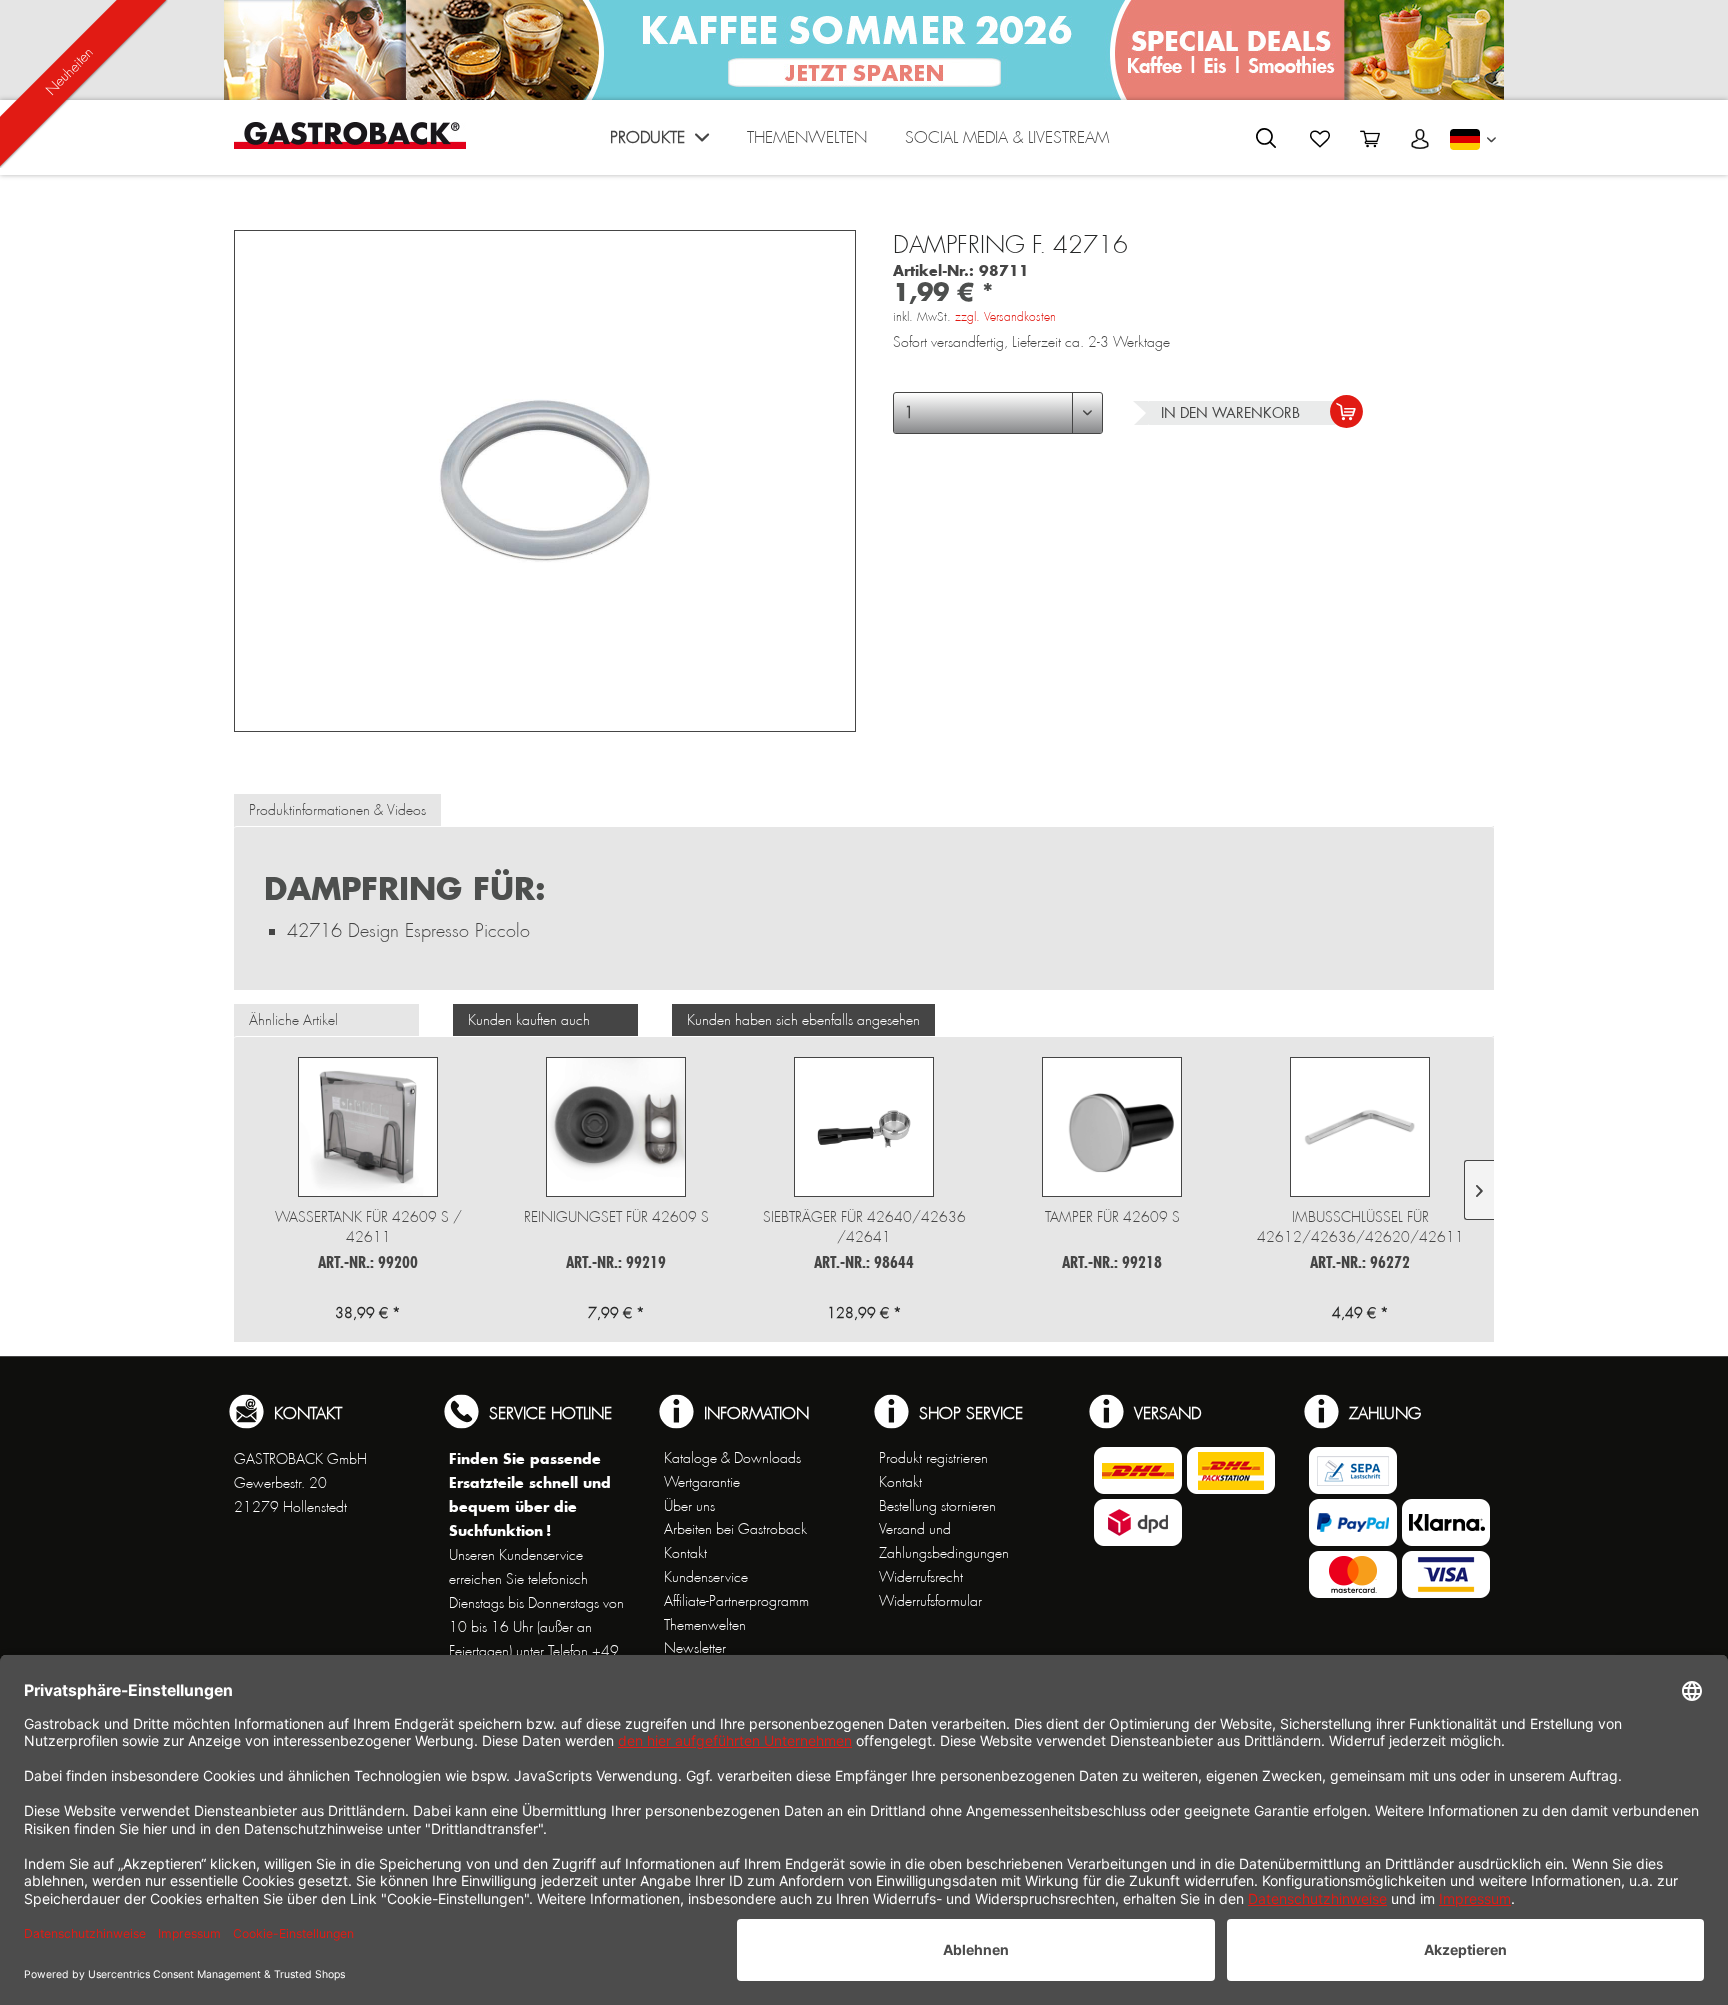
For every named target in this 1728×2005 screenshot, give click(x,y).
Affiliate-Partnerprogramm (736, 1601)
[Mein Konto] (1420, 139)
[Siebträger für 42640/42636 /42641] (864, 1127)
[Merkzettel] (1320, 139)
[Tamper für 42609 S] (1112, 1127)
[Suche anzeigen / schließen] (1266, 138)
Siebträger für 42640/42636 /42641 (864, 1227)
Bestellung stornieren (937, 1506)
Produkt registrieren (933, 1458)
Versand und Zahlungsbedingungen (944, 1541)
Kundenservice (706, 1577)
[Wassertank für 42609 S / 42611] (368, 1127)
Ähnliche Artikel (293, 1020)
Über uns (689, 1506)
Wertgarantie (702, 1482)
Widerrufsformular (930, 1601)
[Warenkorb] (1370, 139)
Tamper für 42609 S (1112, 1217)
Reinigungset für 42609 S (616, 1217)
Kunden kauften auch (529, 1020)
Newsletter (695, 1648)
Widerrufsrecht (921, 1577)
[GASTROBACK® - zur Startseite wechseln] (350, 135)
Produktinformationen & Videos (337, 810)
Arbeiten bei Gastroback (735, 1529)
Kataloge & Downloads (732, 1458)
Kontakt (685, 1553)
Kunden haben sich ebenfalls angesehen (803, 1020)
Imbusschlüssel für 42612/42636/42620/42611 (1360, 1227)
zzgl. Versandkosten (1005, 317)
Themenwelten (705, 1625)
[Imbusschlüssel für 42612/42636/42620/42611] (1360, 1127)
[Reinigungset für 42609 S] (616, 1127)
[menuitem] (659, 142)
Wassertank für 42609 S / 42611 (368, 1227)
